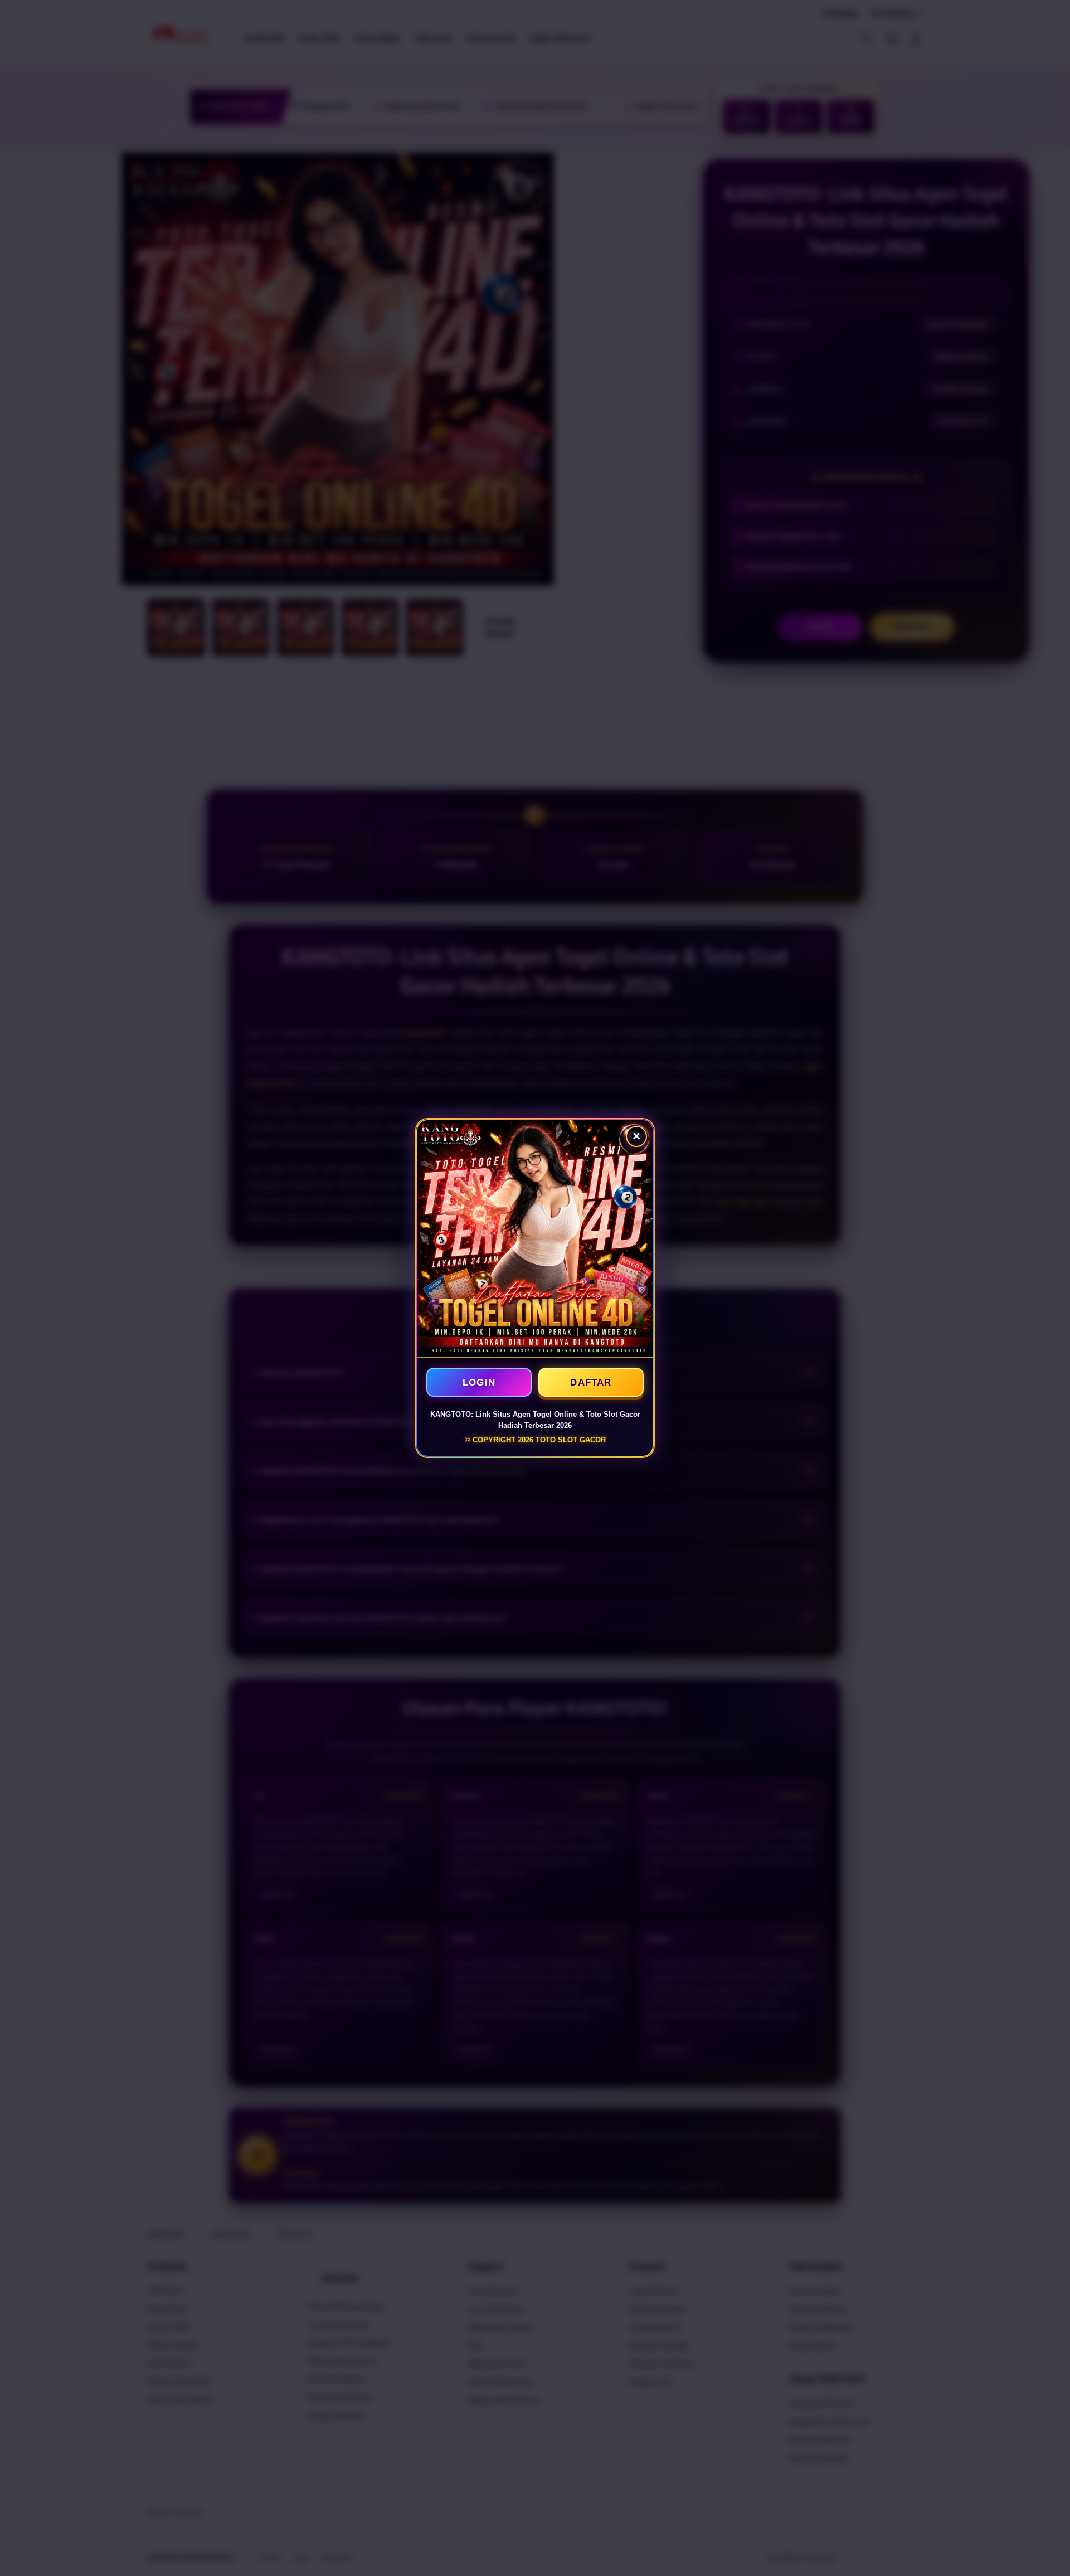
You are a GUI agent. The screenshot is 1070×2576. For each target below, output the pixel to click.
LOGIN (479, 1382)
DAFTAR (591, 1382)
